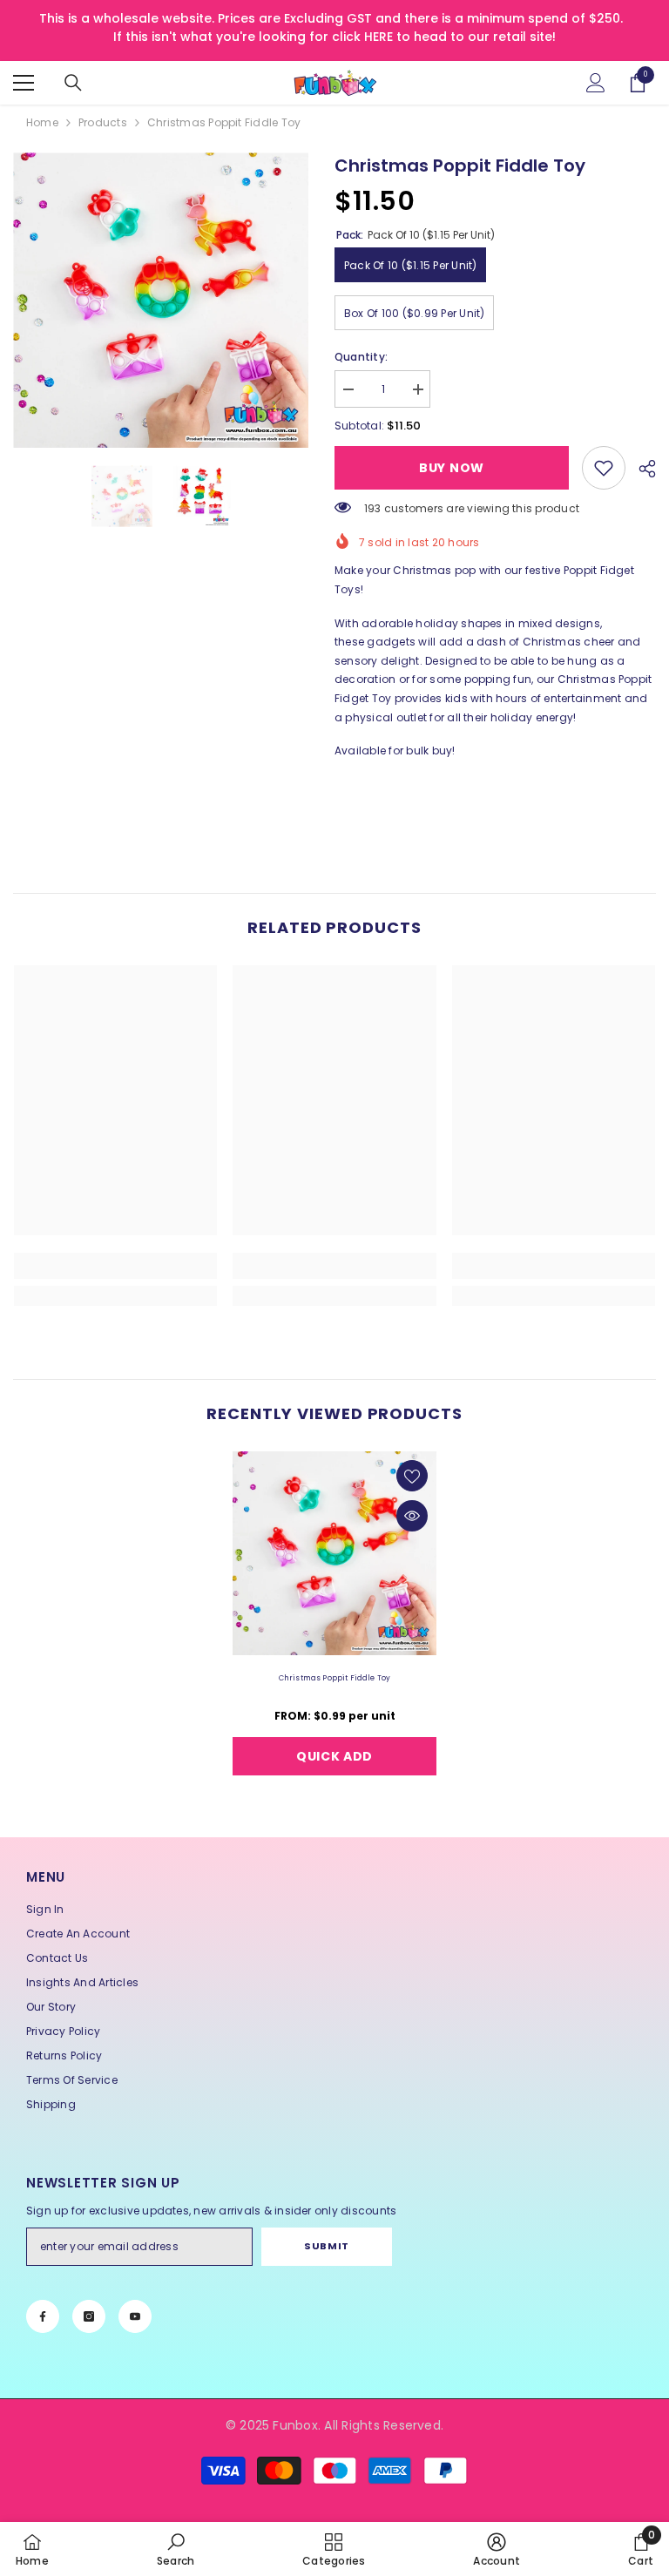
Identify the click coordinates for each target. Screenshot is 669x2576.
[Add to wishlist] (412, 1476)
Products (103, 122)
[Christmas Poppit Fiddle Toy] (334, 1553)
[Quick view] (412, 1516)
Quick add (334, 1756)
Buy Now (452, 468)
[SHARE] (641, 469)
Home (42, 122)
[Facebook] (43, 2316)
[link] (604, 468)
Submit (326, 2246)
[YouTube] (135, 2316)
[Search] (73, 83)
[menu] (24, 83)
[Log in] (596, 83)
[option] (161, 300)
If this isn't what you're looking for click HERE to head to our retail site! (334, 37)
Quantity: (361, 357)
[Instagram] (89, 2316)
